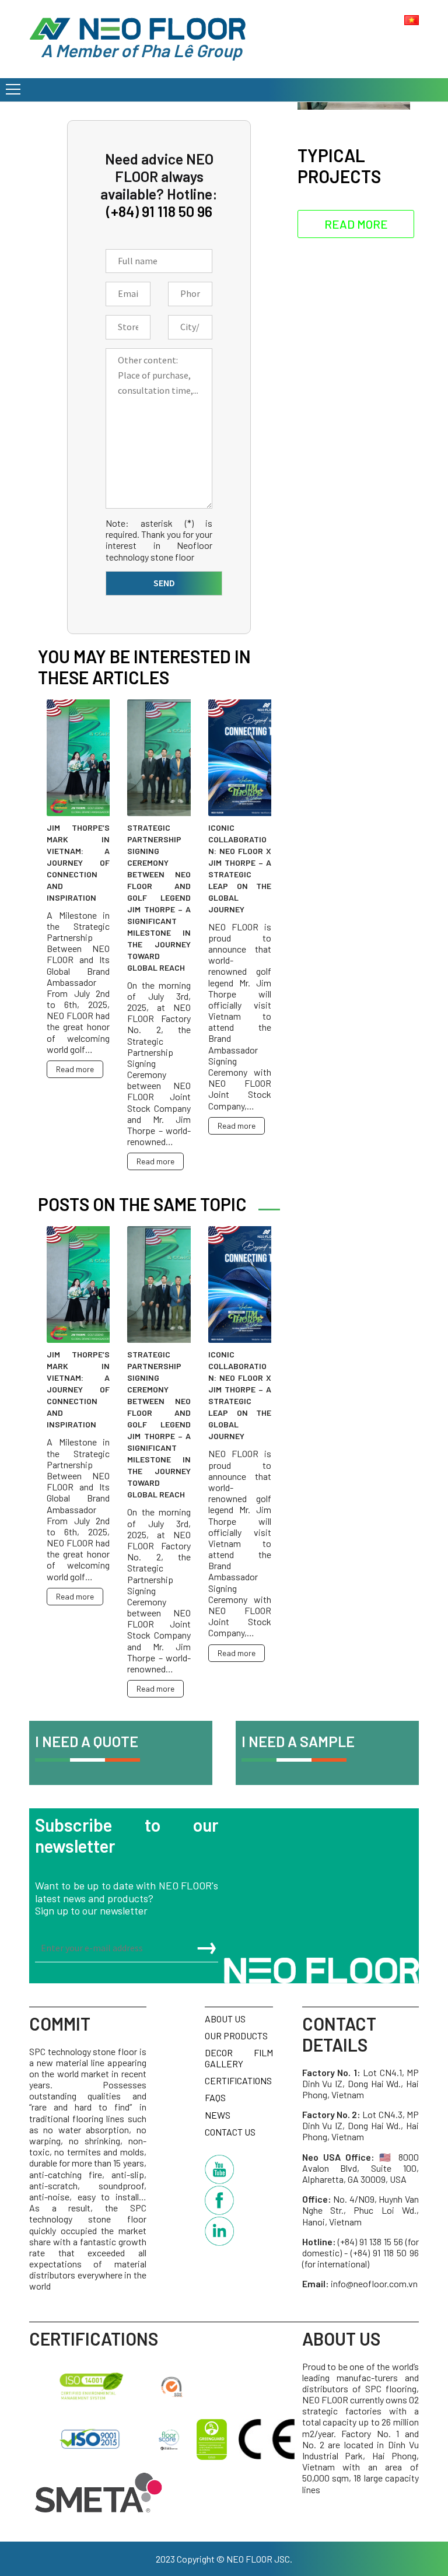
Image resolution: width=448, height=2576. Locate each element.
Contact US (230, 2132)
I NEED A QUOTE (87, 1741)
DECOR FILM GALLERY (239, 2058)
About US (225, 2019)
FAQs (215, 2097)
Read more (75, 1069)
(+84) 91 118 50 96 (159, 211)
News (218, 2115)
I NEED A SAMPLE (298, 1741)
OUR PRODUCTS (236, 2036)
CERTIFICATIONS (238, 2080)
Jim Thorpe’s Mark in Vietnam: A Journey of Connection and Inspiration (78, 862)
